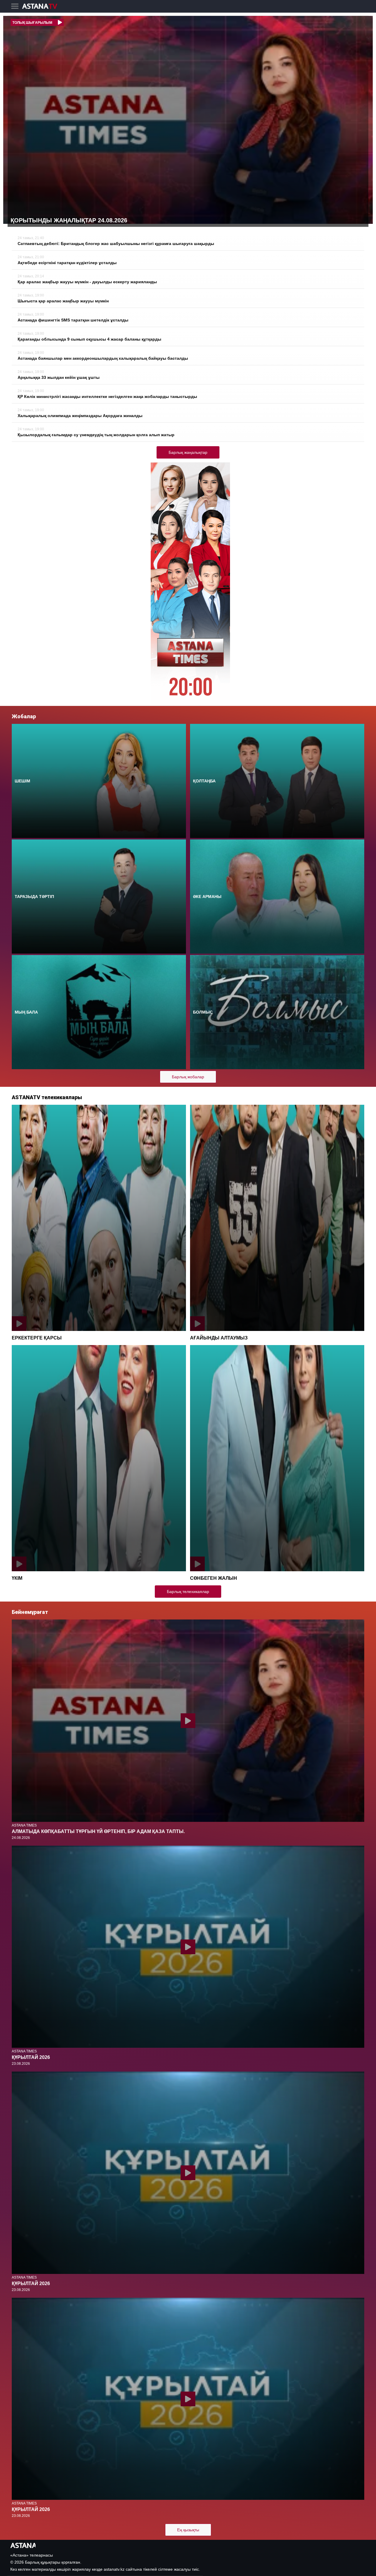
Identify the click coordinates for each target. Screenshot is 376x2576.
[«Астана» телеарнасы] (43, 7)
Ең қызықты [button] (188, 2530)
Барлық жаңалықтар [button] (188, 452)
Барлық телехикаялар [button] (188, 1592)
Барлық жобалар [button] (188, 1077)
